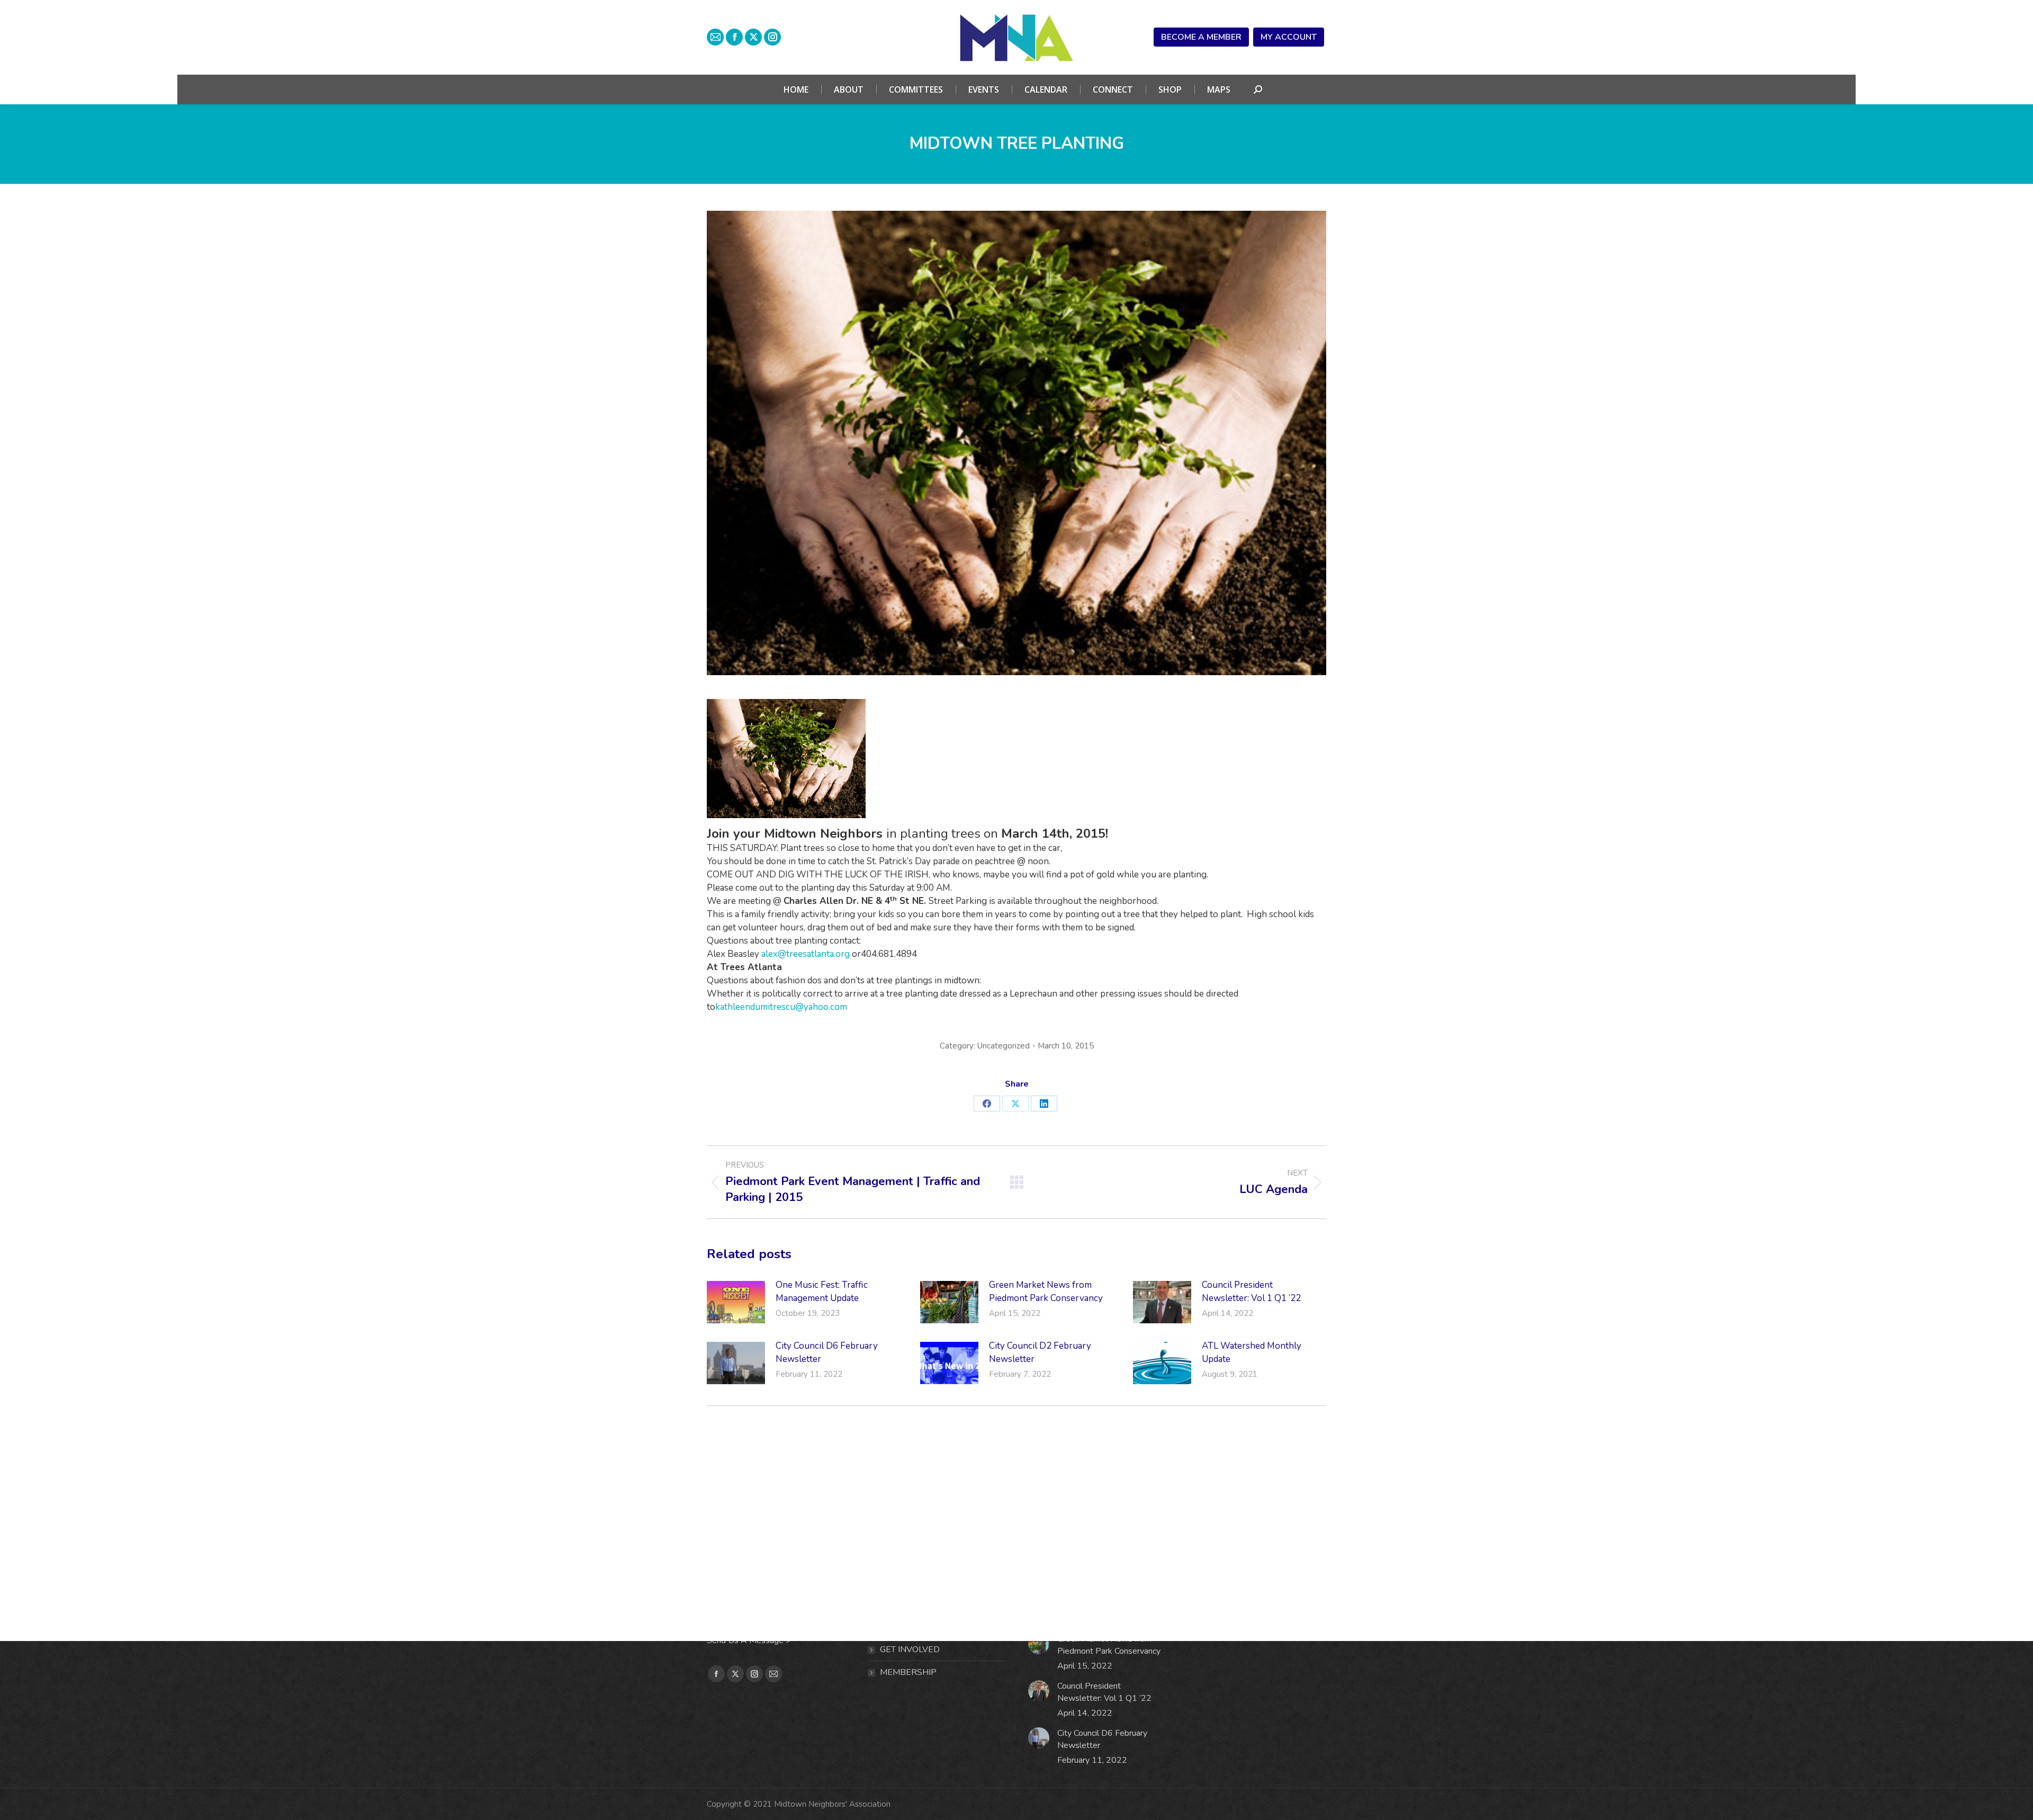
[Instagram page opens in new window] (772, 37)
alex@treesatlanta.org (806, 954)
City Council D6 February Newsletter (827, 1352)
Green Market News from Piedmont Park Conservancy (1046, 1292)
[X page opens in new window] (753, 37)
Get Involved (910, 1649)
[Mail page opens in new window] (715, 37)
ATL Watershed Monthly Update (1252, 1352)
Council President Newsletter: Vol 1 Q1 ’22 (1251, 1292)
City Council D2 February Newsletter (1040, 1352)
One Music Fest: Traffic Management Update (822, 1292)
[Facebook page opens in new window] (734, 37)
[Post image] (736, 1302)
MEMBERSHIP (908, 1672)
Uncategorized (1004, 1046)
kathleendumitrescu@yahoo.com (781, 1007)
